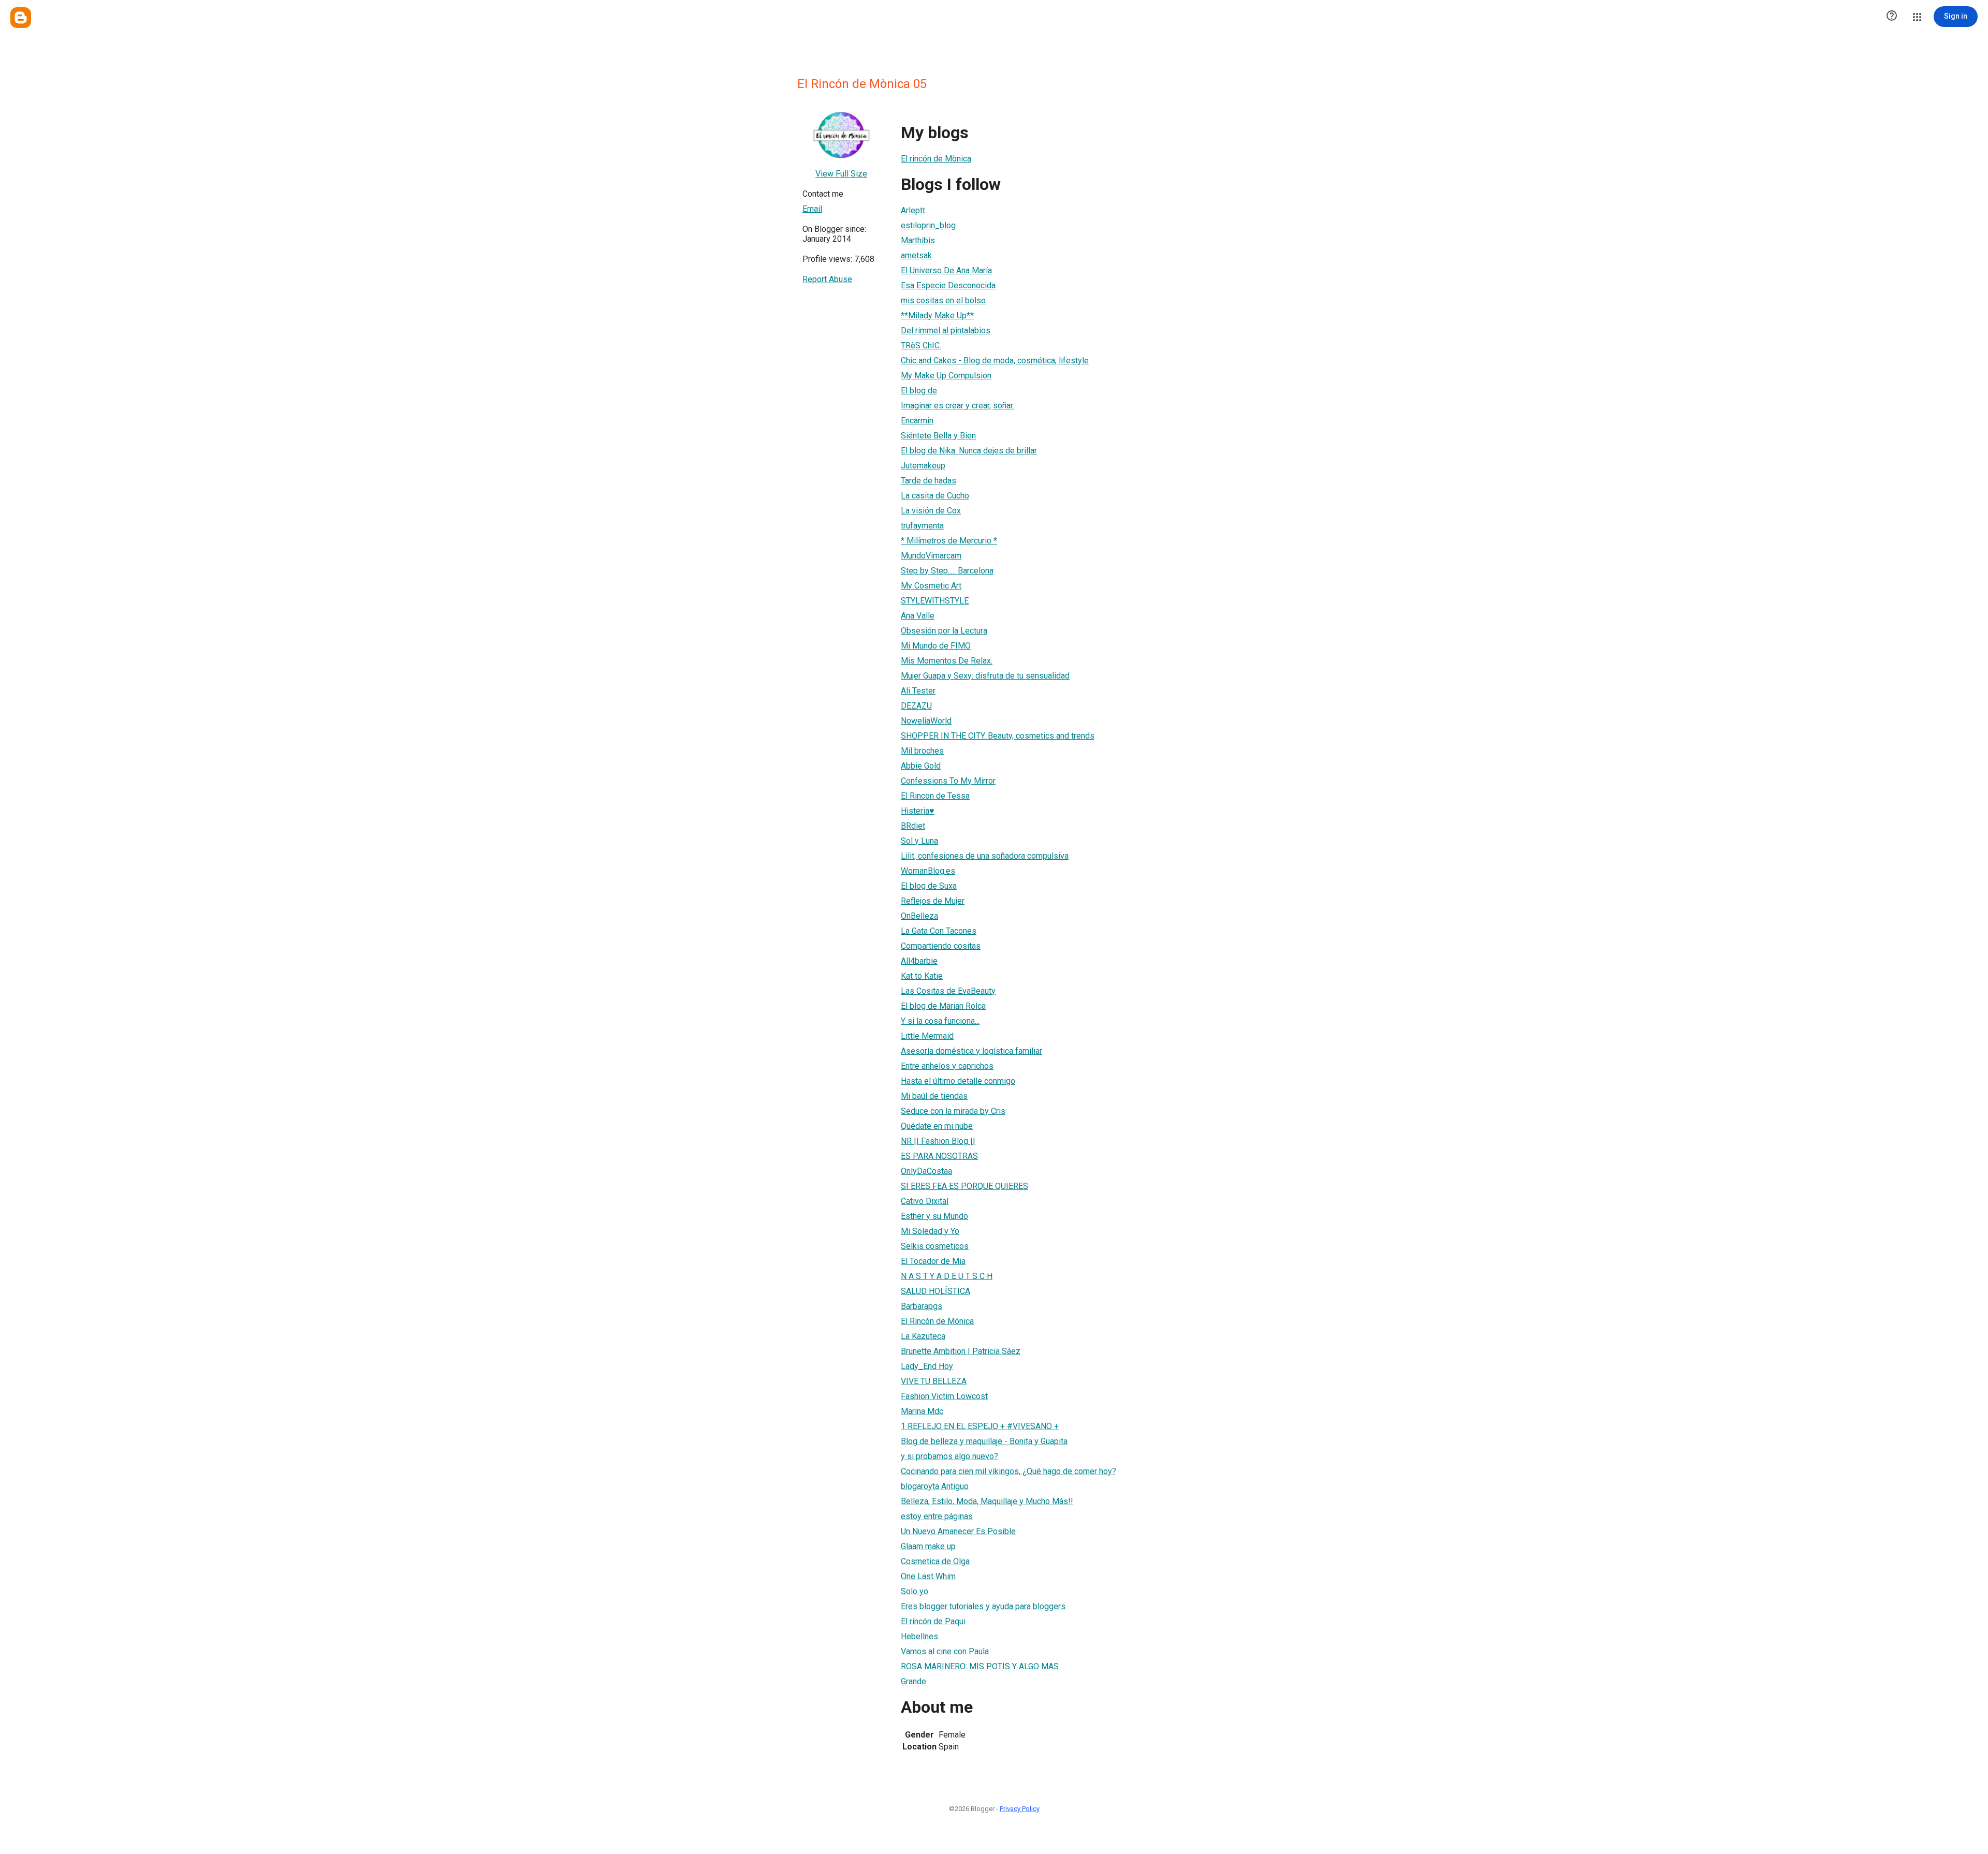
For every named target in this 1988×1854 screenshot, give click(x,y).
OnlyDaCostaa (926, 1171)
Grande (913, 1681)
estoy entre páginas (937, 1516)
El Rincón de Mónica (937, 1321)
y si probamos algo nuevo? (949, 1456)
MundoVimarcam (931, 556)
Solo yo (915, 1591)
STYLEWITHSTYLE (935, 601)
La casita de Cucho (935, 496)
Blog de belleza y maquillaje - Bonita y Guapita (984, 1441)
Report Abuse (827, 279)
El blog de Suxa (929, 886)
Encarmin (917, 421)
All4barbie (919, 961)
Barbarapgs (922, 1306)
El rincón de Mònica (936, 159)
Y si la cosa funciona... (940, 1021)
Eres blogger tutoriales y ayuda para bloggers (983, 1606)
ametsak (916, 255)
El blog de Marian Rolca (943, 1006)
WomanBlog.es (928, 871)
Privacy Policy (1020, 1809)
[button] (1892, 17)
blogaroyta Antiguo (935, 1486)
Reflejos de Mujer (933, 901)
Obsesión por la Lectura (944, 631)
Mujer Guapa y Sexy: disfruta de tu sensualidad (985, 676)
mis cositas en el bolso (943, 300)
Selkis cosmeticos (935, 1246)
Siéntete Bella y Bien (938, 436)
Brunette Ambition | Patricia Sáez (961, 1351)
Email (812, 209)
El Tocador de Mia (933, 1261)
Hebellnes (919, 1636)
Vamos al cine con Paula (945, 1651)
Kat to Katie (922, 976)
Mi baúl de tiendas (934, 1096)
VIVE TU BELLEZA (934, 1381)
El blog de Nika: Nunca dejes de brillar (969, 451)
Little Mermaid (927, 1036)
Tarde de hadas (929, 481)
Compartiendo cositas (941, 946)
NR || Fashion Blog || (938, 1141)
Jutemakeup (923, 466)
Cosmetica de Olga (935, 1561)
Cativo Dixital (925, 1201)
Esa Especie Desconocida (948, 285)
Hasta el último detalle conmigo (958, 1081)
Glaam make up (928, 1546)
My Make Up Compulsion (946, 376)
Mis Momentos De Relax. (947, 661)
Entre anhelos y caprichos (947, 1066)
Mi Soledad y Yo (930, 1231)
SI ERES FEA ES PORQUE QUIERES (964, 1186)
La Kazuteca (923, 1336)
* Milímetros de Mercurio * (949, 541)
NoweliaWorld (926, 721)
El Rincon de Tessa (935, 796)
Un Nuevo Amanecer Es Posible (958, 1531)
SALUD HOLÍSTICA (935, 1291)
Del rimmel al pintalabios (946, 330)
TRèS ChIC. (921, 345)
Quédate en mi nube (937, 1126)
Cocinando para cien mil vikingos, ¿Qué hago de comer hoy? (1008, 1471)
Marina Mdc (922, 1411)
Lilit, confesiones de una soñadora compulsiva (985, 856)
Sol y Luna (919, 841)
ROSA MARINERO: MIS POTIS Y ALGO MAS (980, 1666)
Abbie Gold (921, 766)
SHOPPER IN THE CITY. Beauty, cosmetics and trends (998, 736)
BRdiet (913, 826)
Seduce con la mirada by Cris (953, 1111)
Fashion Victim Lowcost (944, 1396)
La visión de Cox (931, 511)
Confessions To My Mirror (948, 781)
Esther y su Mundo (934, 1216)
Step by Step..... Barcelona (947, 571)
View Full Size (841, 174)
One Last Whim (928, 1576)
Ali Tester (918, 691)
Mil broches (922, 751)
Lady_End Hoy (927, 1366)
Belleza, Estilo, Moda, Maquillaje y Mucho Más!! (987, 1501)
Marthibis (918, 240)
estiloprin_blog (928, 225)
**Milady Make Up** (937, 315)
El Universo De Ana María (946, 270)
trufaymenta (922, 526)
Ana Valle (918, 616)
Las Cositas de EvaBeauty (948, 991)
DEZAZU (916, 706)
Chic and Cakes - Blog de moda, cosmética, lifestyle (995, 360)
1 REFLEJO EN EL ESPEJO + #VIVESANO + (980, 1426)
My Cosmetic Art (931, 586)
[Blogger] (21, 18)
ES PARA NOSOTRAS (939, 1156)
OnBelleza (919, 916)
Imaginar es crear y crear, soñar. (958, 406)
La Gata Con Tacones (939, 931)
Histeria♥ (918, 811)
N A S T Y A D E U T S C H (947, 1276)
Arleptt (913, 210)
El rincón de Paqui (933, 1621)
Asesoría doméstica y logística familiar (971, 1051)
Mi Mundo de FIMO (936, 646)
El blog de (919, 391)
